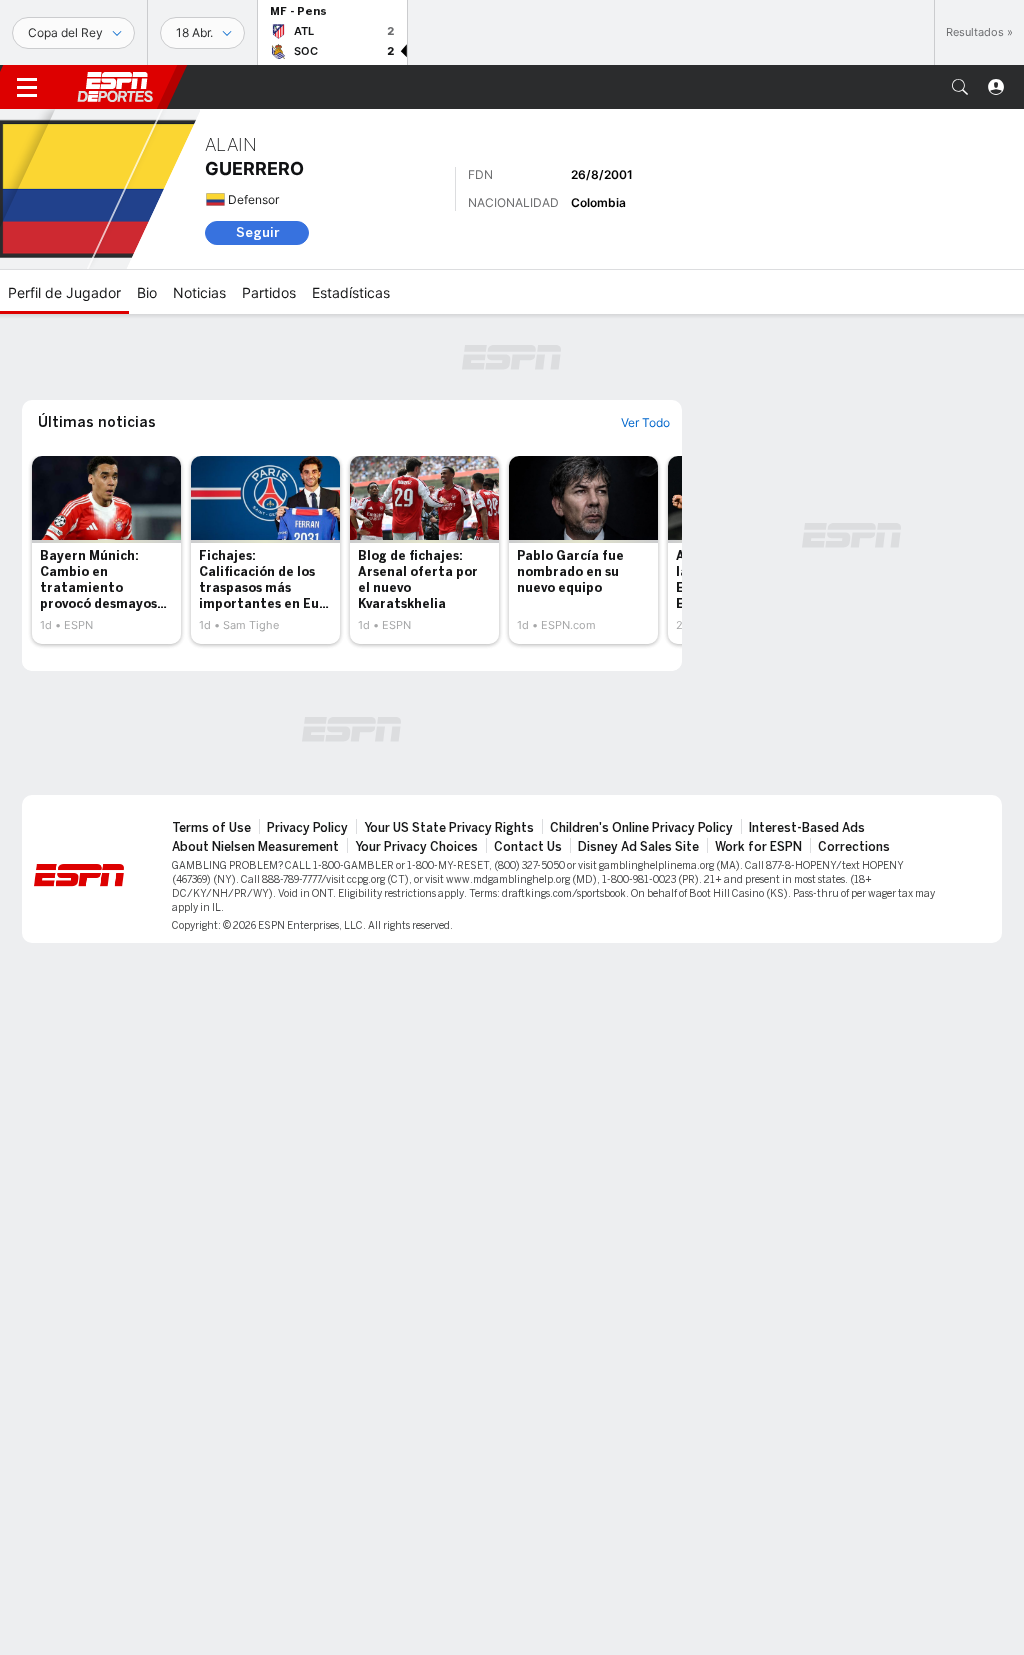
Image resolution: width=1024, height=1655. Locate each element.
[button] (960, 87)
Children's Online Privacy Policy (641, 828)
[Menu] (27, 87)
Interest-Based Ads (807, 828)
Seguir (257, 232)
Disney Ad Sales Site (638, 847)
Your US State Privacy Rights (449, 828)
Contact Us (528, 847)
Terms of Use (211, 828)
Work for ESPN (758, 847)
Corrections (854, 847)
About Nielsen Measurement (255, 847)
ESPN (115, 87)
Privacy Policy (307, 828)
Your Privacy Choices (416, 847)
